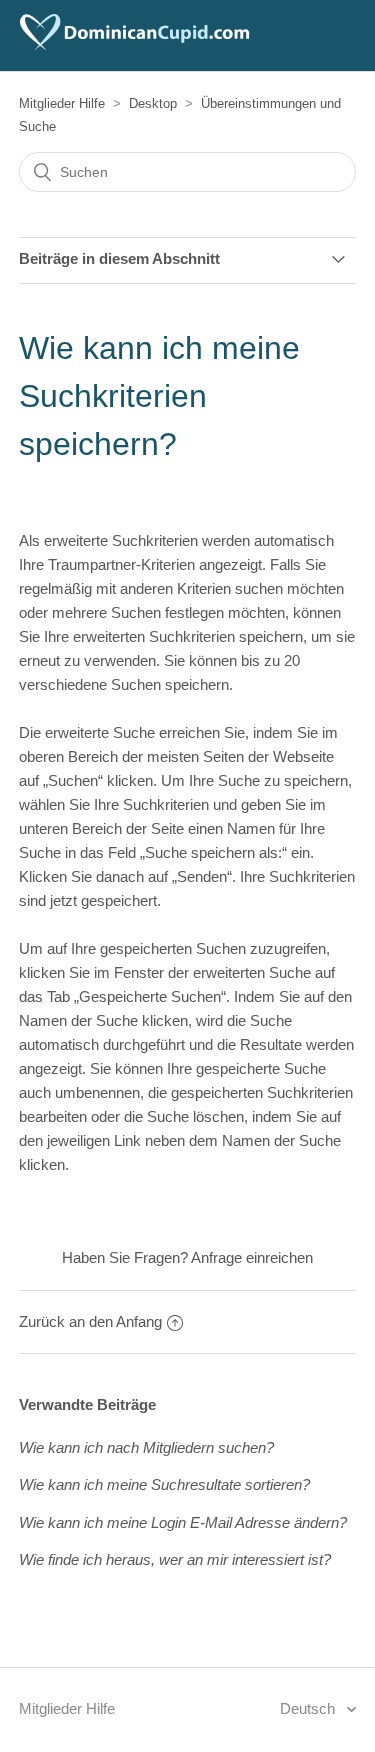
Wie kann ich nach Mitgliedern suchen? (146, 1447)
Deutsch (309, 1708)
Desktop (153, 103)
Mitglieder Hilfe (62, 103)
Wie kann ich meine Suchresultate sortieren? (164, 1484)
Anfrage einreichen (252, 1257)
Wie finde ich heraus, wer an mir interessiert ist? (175, 1559)
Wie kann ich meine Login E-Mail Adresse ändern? (183, 1522)
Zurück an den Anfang (90, 1321)
